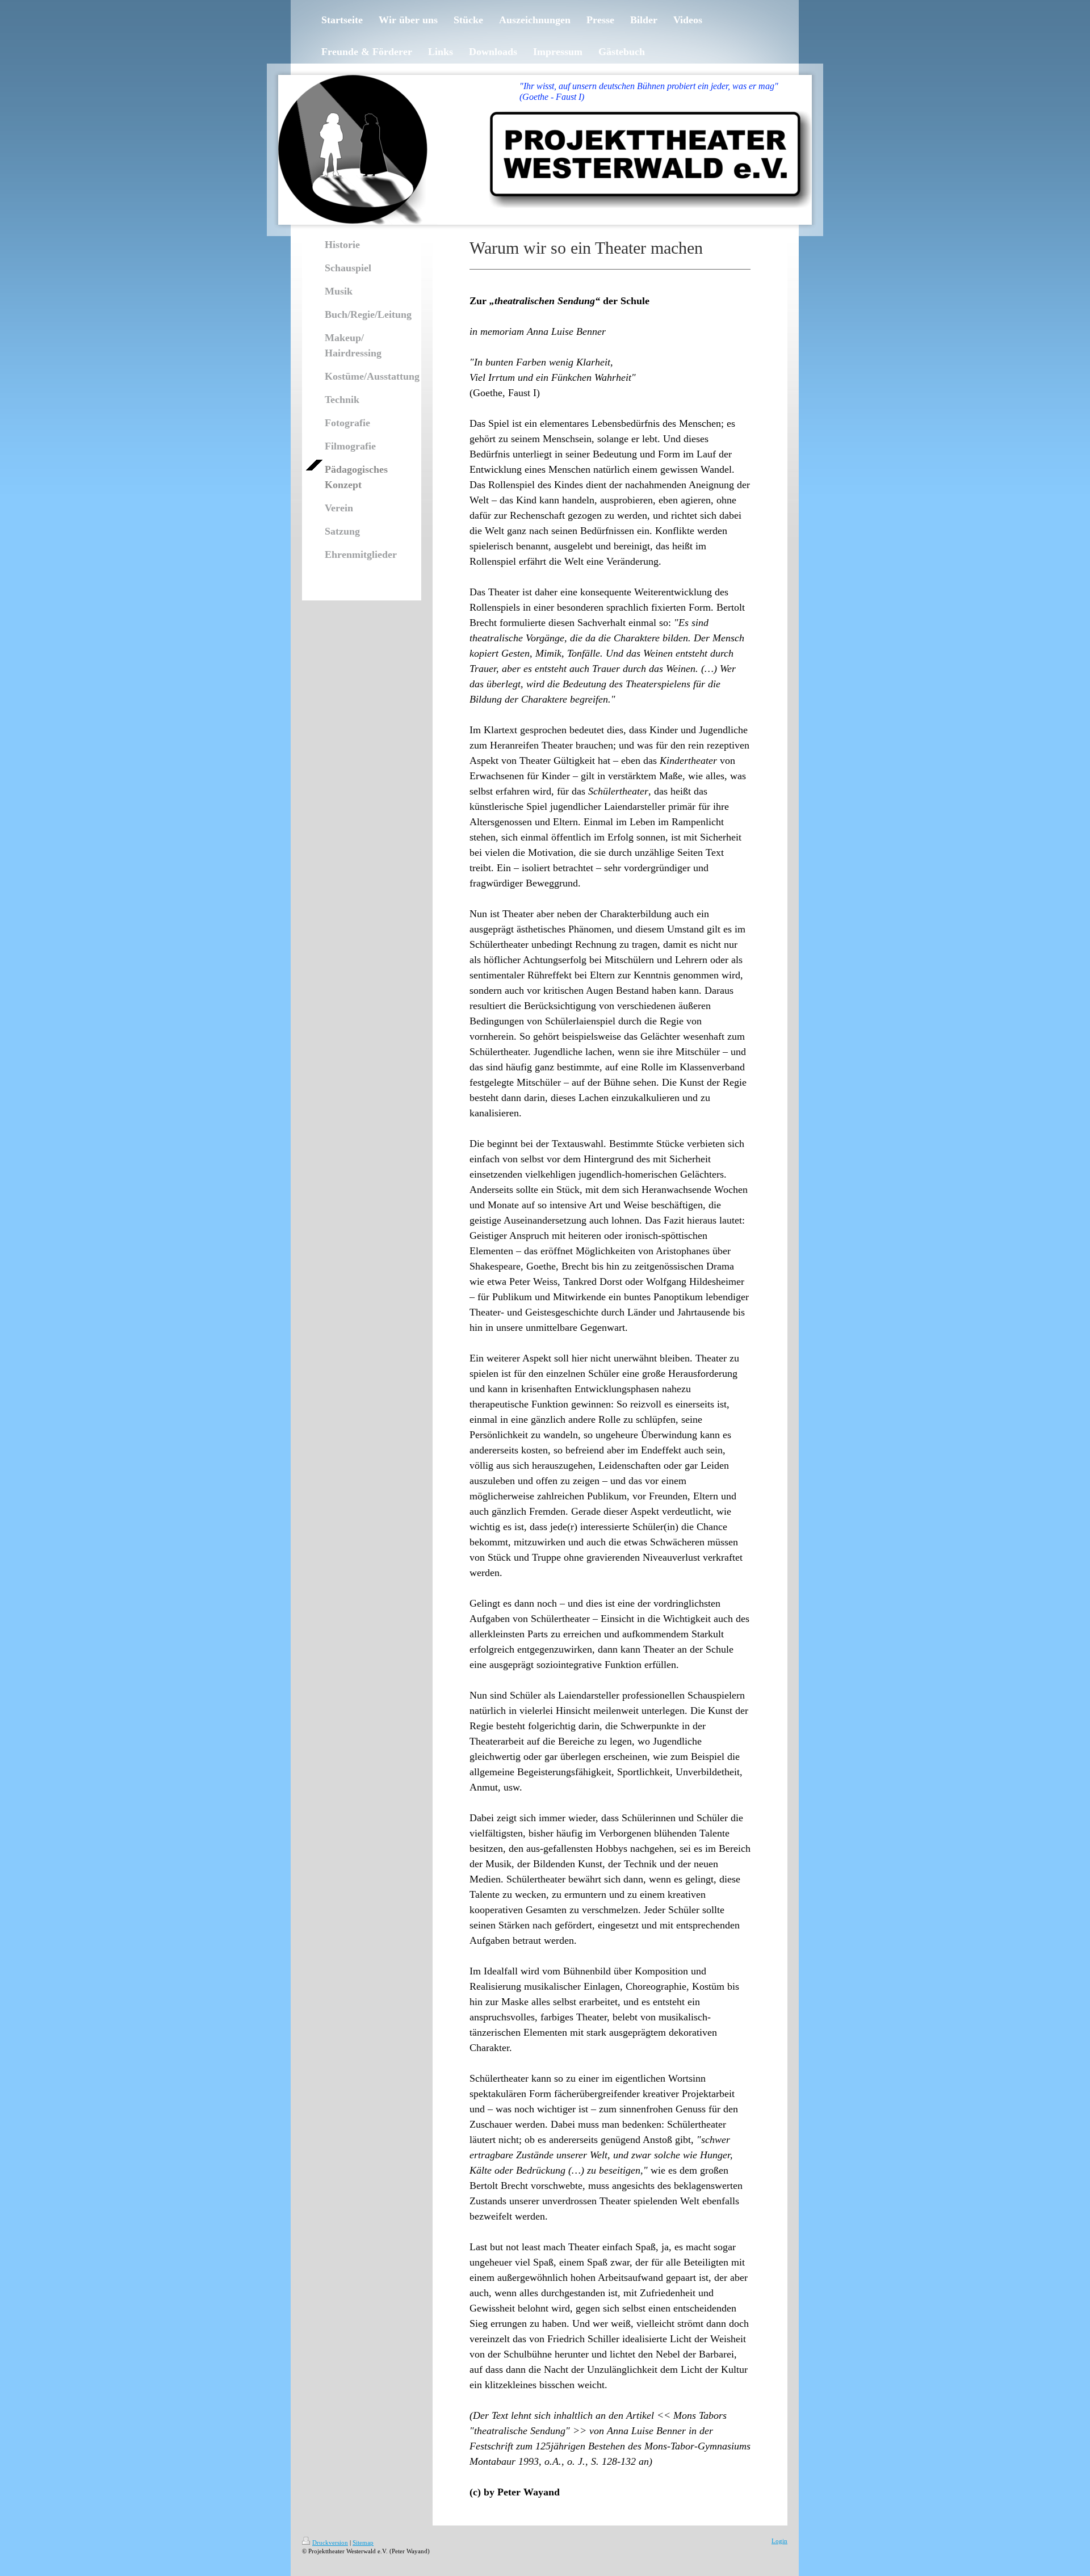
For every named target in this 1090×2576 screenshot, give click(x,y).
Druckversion (330, 2543)
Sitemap (363, 2543)
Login (779, 2541)
